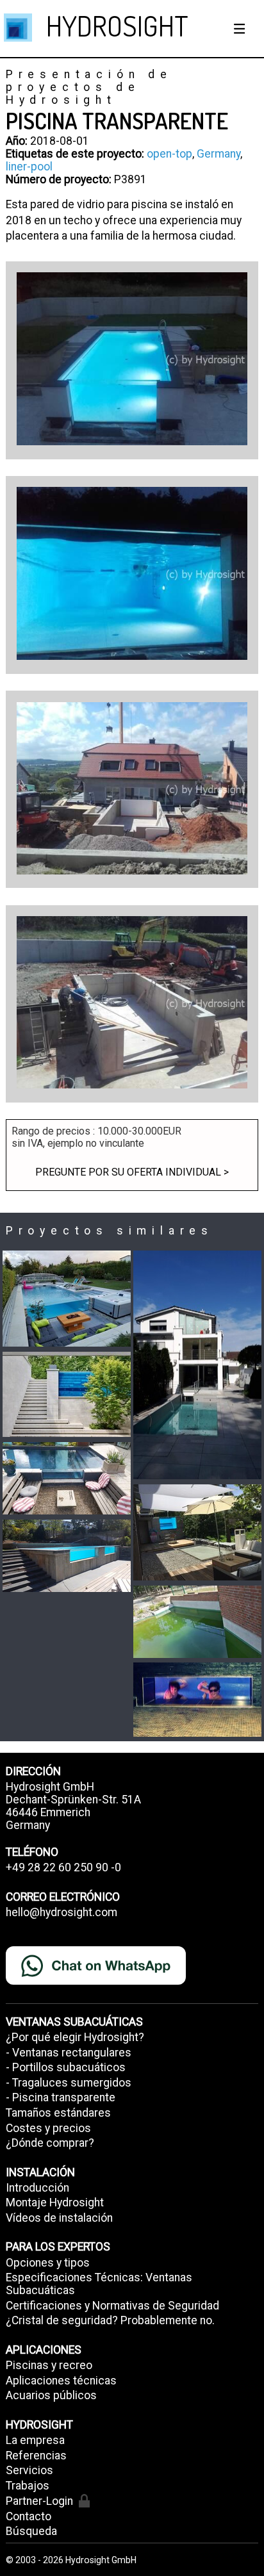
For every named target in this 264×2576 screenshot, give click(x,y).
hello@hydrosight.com (62, 1912)
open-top (169, 154)
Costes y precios (48, 2128)
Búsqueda (31, 2531)
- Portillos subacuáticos (66, 2067)
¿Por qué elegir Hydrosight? (75, 2037)
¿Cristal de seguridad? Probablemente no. (110, 2320)
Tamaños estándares (58, 2113)
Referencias (36, 2456)
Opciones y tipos (48, 2263)
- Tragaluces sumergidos (69, 2083)
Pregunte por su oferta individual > (132, 1172)
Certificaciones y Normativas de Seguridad (112, 2306)
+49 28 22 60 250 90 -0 (63, 1867)
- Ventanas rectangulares (69, 2053)
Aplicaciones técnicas (61, 2381)
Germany (219, 154)
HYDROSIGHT (117, 25)
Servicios (29, 2470)
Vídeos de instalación (59, 2218)
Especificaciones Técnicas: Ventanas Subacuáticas (99, 2284)
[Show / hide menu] (240, 29)
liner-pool (29, 167)
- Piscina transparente (61, 2097)
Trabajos (28, 2486)
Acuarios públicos (51, 2395)
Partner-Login (39, 2501)
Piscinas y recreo (49, 2365)
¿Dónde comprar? (50, 2143)
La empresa (35, 2440)
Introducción (37, 2188)
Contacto (29, 2516)
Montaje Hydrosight (55, 2203)
